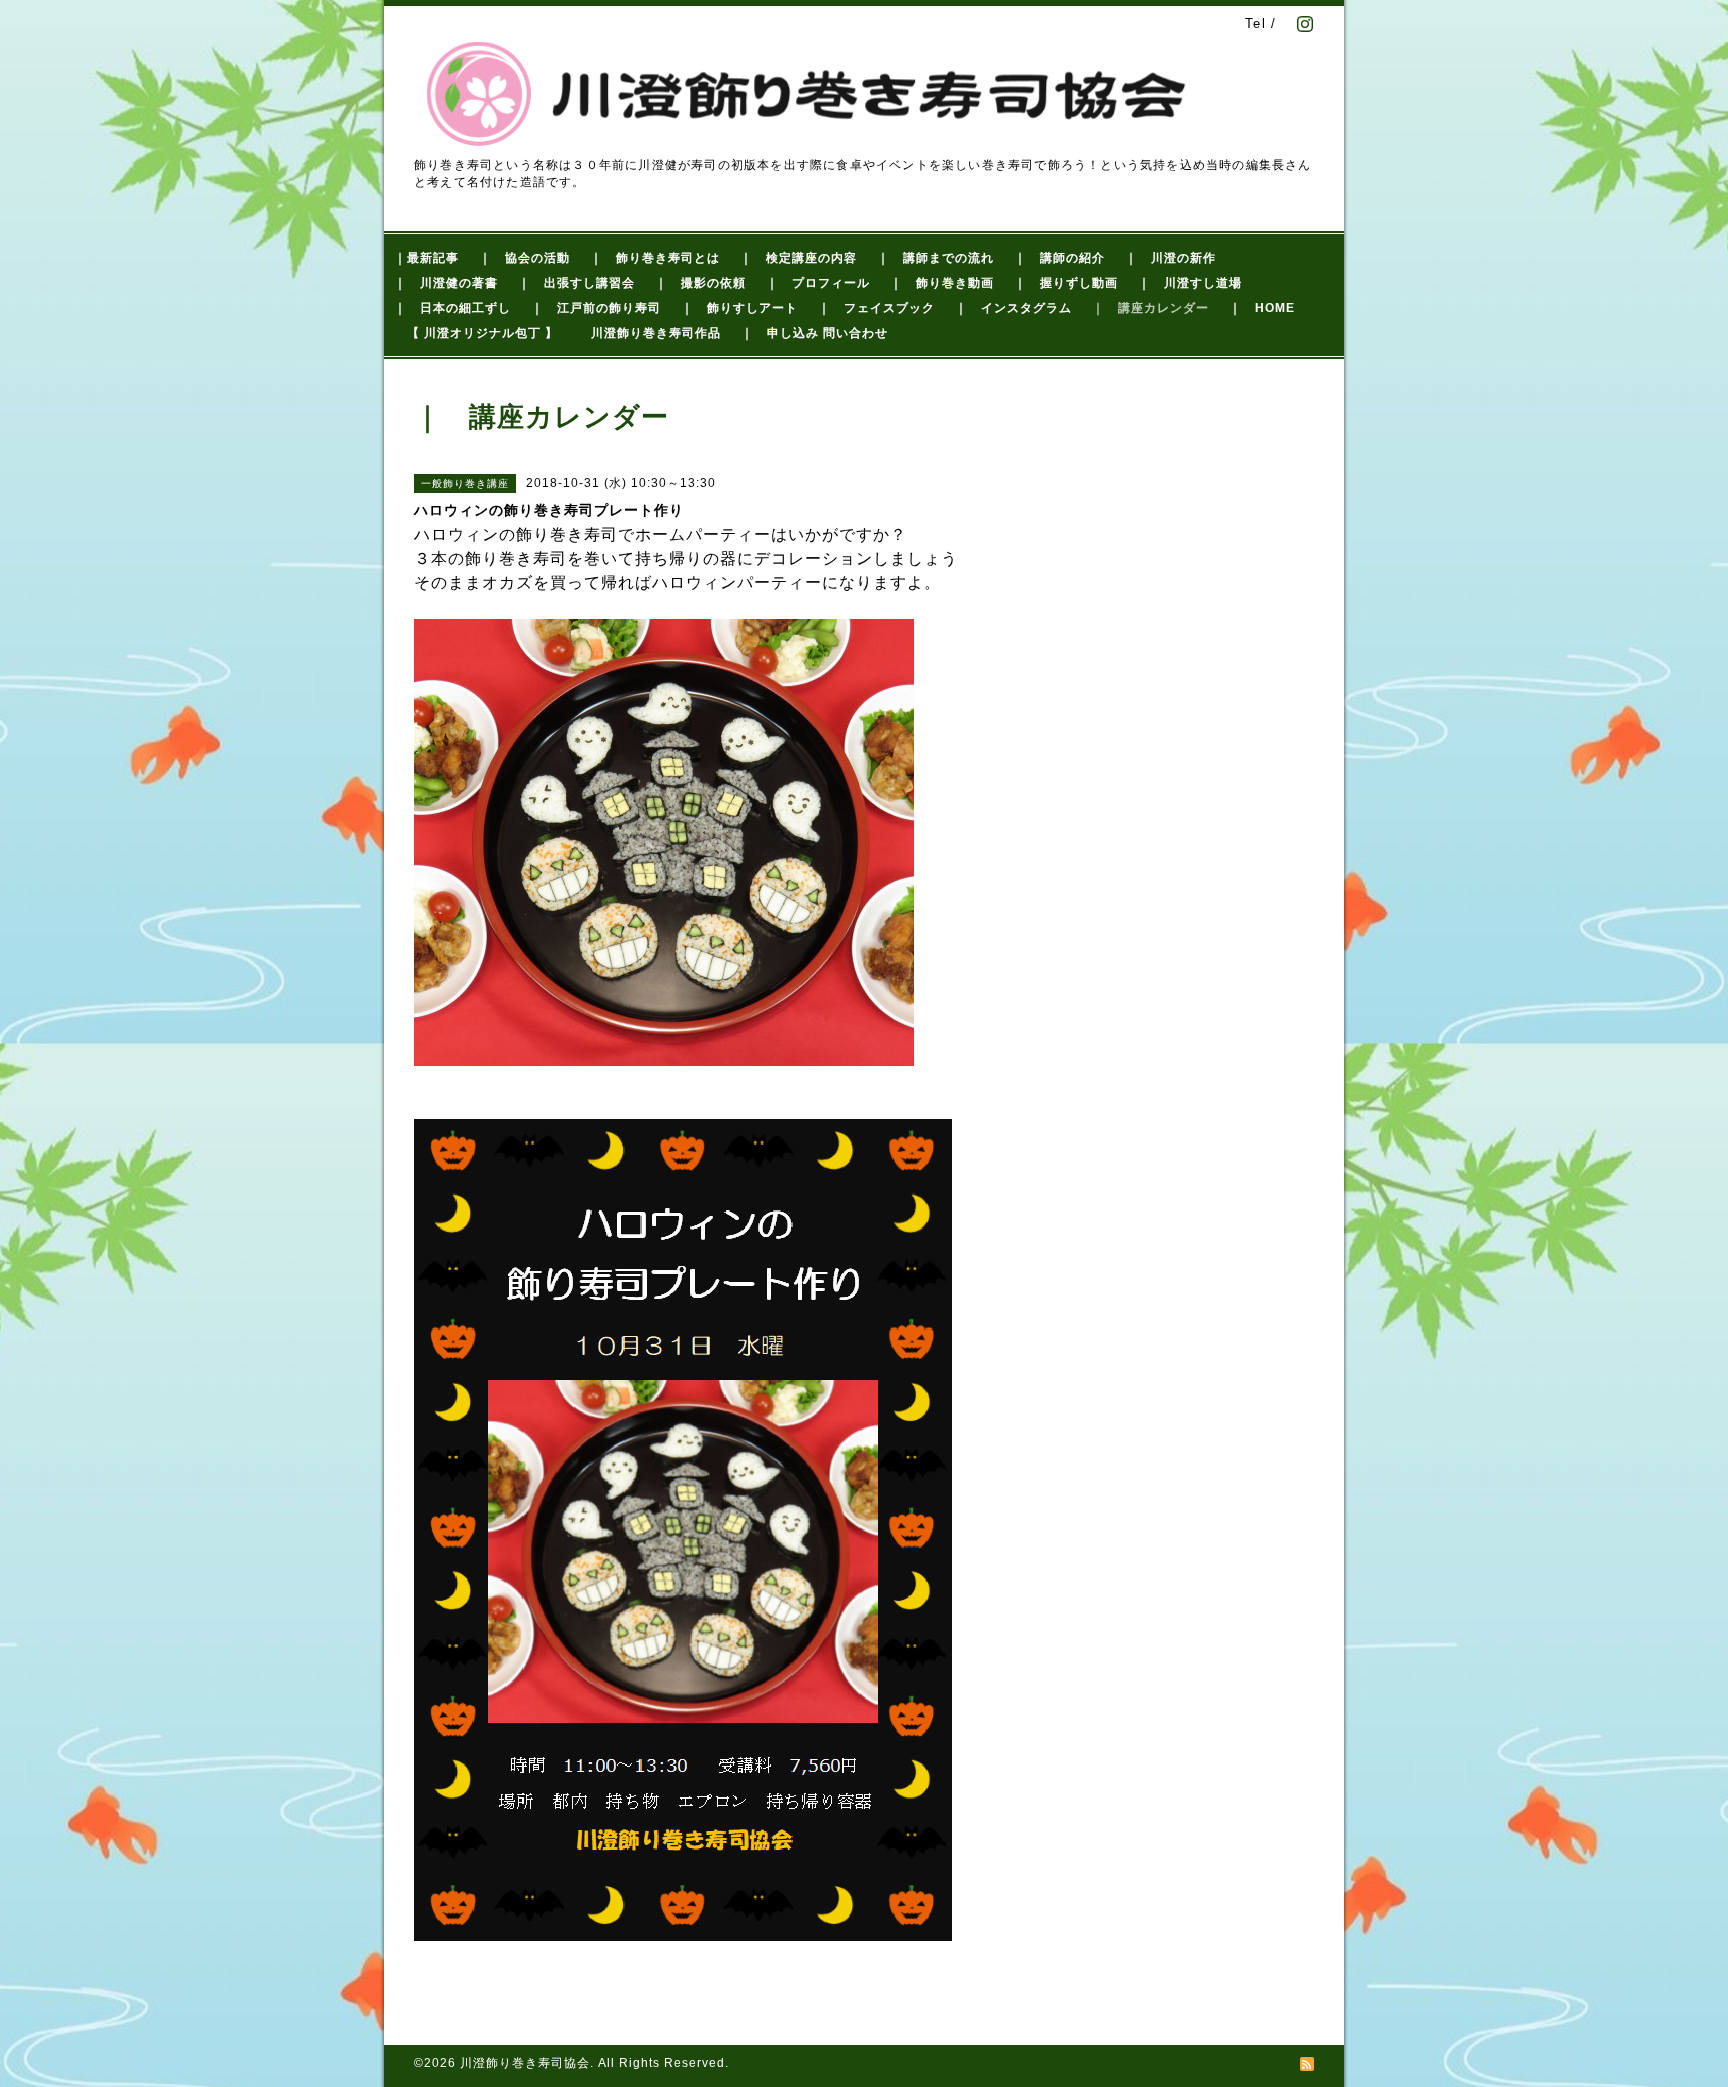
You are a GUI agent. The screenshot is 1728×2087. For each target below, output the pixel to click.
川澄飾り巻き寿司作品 (656, 333)
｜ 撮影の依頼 (700, 283)
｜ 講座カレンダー (1150, 308)
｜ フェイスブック (876, 308)
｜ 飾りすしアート (739, 308)
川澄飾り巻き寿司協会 (525, 2063)
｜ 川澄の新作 (1170, 258)
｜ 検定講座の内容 (798, 258)
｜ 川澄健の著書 (446, 283)
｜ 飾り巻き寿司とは (655, 258)
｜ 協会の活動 (524, 258)
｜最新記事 (426, 258)
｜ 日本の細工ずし (452, 308)
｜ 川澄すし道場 (1190, 283)
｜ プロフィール (818, 283)
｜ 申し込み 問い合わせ (814, 333)
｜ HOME (1262, 308)
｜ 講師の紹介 (1059, 258)
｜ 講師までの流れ (935, 258)
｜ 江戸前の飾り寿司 (596, 308)
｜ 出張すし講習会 (576, 283)
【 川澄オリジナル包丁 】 (482, 333)
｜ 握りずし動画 (1066, 283)
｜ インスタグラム (1013, 308)
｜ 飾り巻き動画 (942, 283)
